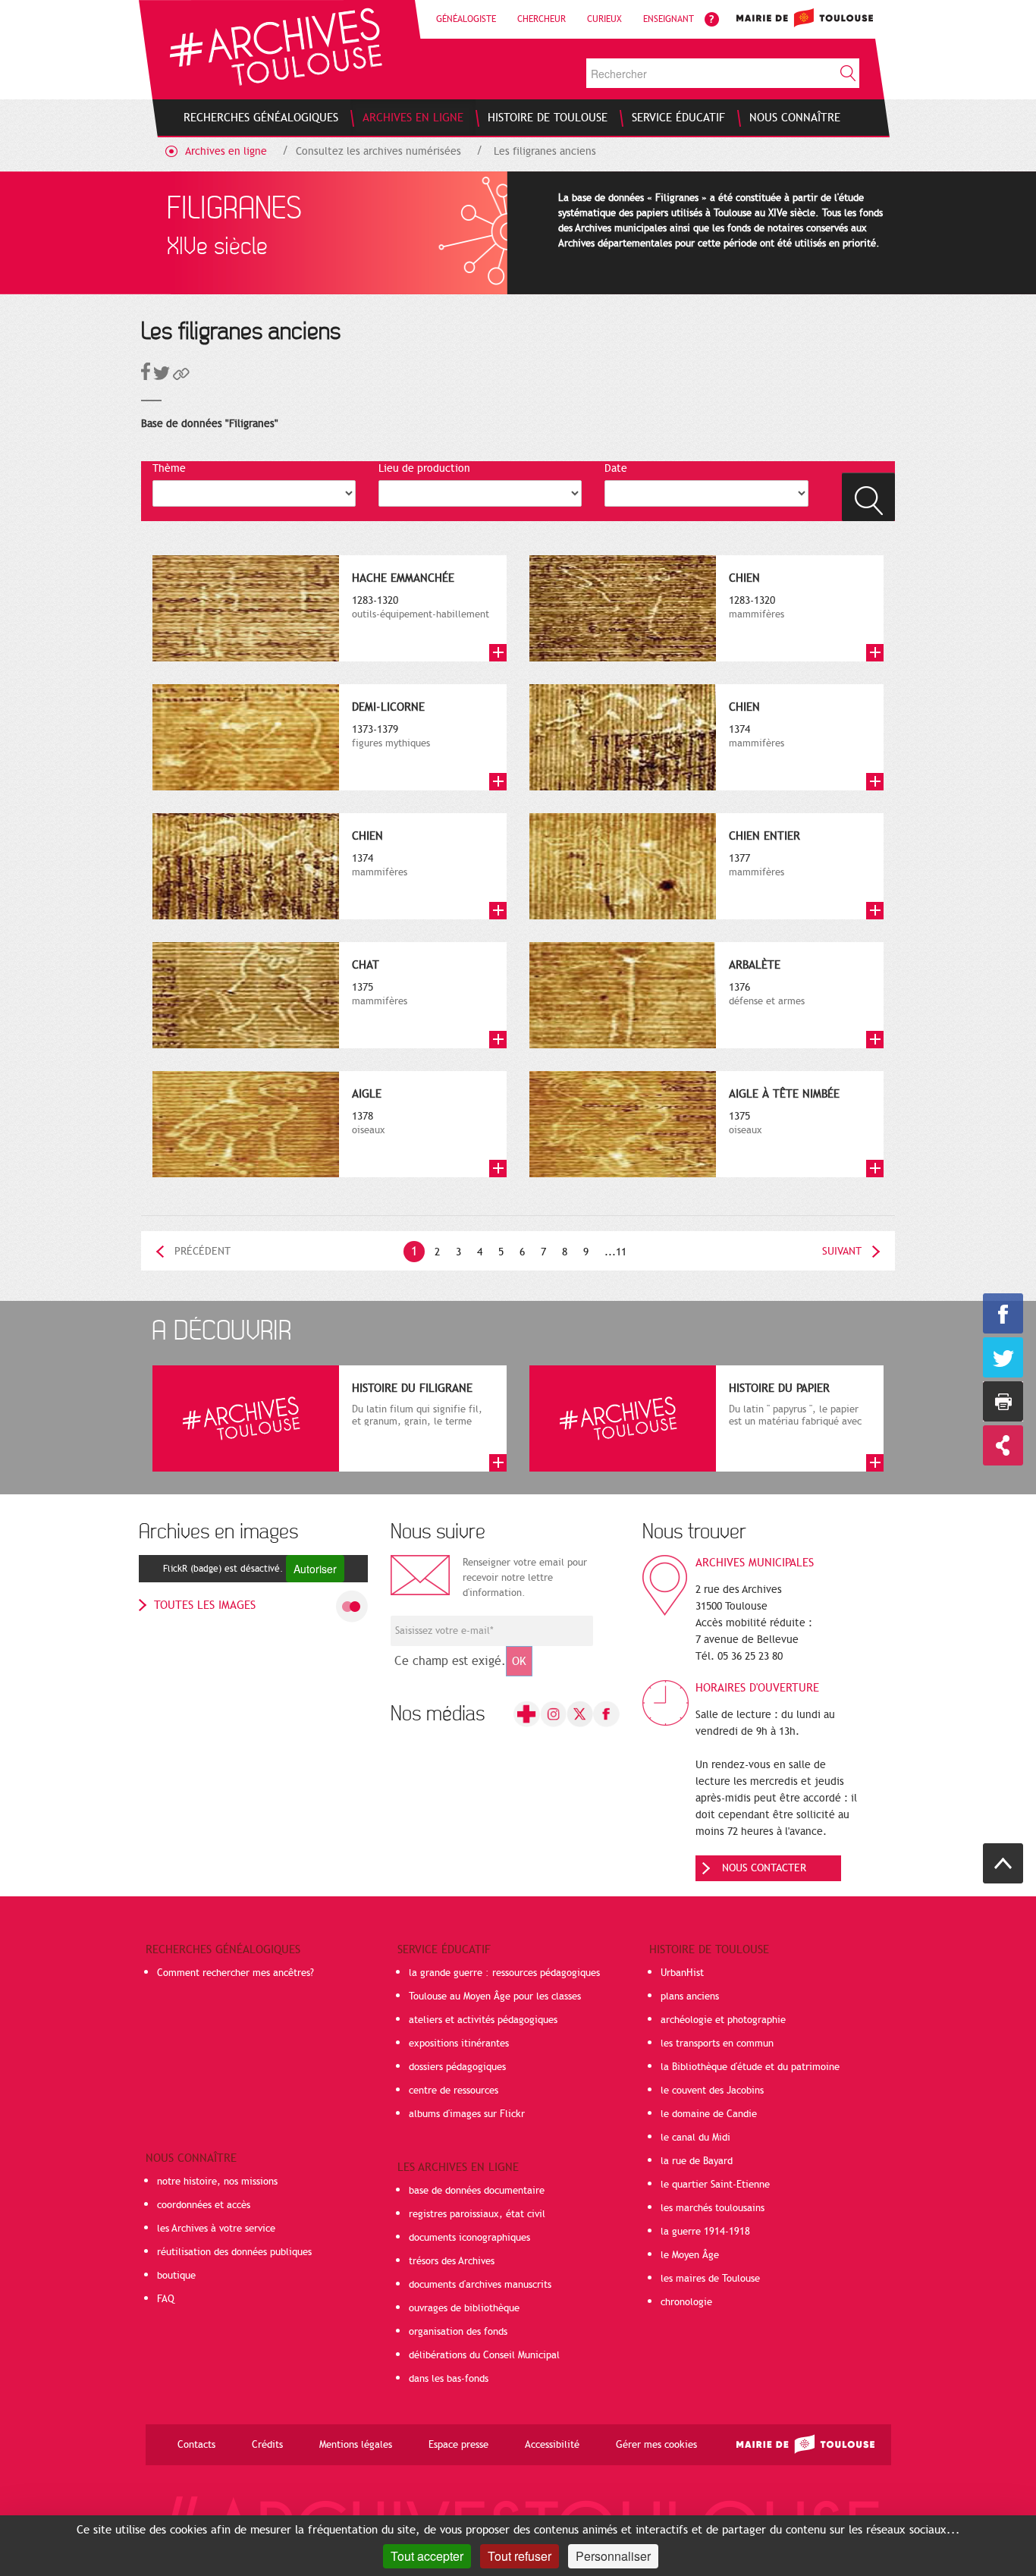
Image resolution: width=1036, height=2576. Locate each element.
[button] (181, 377)
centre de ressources (454, 2091)
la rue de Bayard (697, 2161)
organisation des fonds (458, 2332)
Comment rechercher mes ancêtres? (235, 1973)
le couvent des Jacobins (712, 2091)
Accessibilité (552, 2445)
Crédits (267, 2445)
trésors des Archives (452, 2261)
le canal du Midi (695, 2138)
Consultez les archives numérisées (378, 151)
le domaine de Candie (709, 2114)
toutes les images (205, 1605)
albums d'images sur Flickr (467, 2114)
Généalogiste (466, 19)
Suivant (842, 1251)
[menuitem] (261, 118)
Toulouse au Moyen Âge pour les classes (495, 1996)
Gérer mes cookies (656, 2445)
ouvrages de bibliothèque (464, 2308)
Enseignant (669, 19)
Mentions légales (356, 2445)
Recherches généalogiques (223, 1949)
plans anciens (690, 1996)
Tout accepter (427, 2556)
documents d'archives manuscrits (480, 2285)
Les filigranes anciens (545, 151)
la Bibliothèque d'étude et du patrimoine (750, 2067)
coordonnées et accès (204, 2205)
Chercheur (542, 19)
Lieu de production (424, 468)
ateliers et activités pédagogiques (483, 2020)
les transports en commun (717, 2044)
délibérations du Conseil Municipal (484, 2355)
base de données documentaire (477, 2191)
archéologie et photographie (723, 2020)
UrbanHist (682, 1973)
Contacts (196, 2445)
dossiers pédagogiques (457, 2067)
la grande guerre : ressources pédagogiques (504, 1973)
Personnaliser (613, 2556)
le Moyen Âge (690, 2255)
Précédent (202, 1251)
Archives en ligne (226, 151)
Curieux (604, 19)
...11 (615, 1252)
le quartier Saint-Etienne (715, 2185)
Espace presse (458, 2445)
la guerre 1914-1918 (705, 2232)
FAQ (166, 2299)
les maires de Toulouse (710, 2279)
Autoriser (315, 1569)
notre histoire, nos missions (217, 2182)
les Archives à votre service (216, 2229)
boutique (176, 2276)
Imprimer (1003, 1401)
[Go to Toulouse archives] (276, 47)
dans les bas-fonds (449, 2379)
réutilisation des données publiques (234, 2252)
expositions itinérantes (459, 2044)
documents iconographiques (469, 2238)
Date (616, 468)
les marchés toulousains (713, 2208)
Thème (169, 468)
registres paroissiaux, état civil (477, 2214)
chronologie (686, 2302)
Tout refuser (520, 2556)
